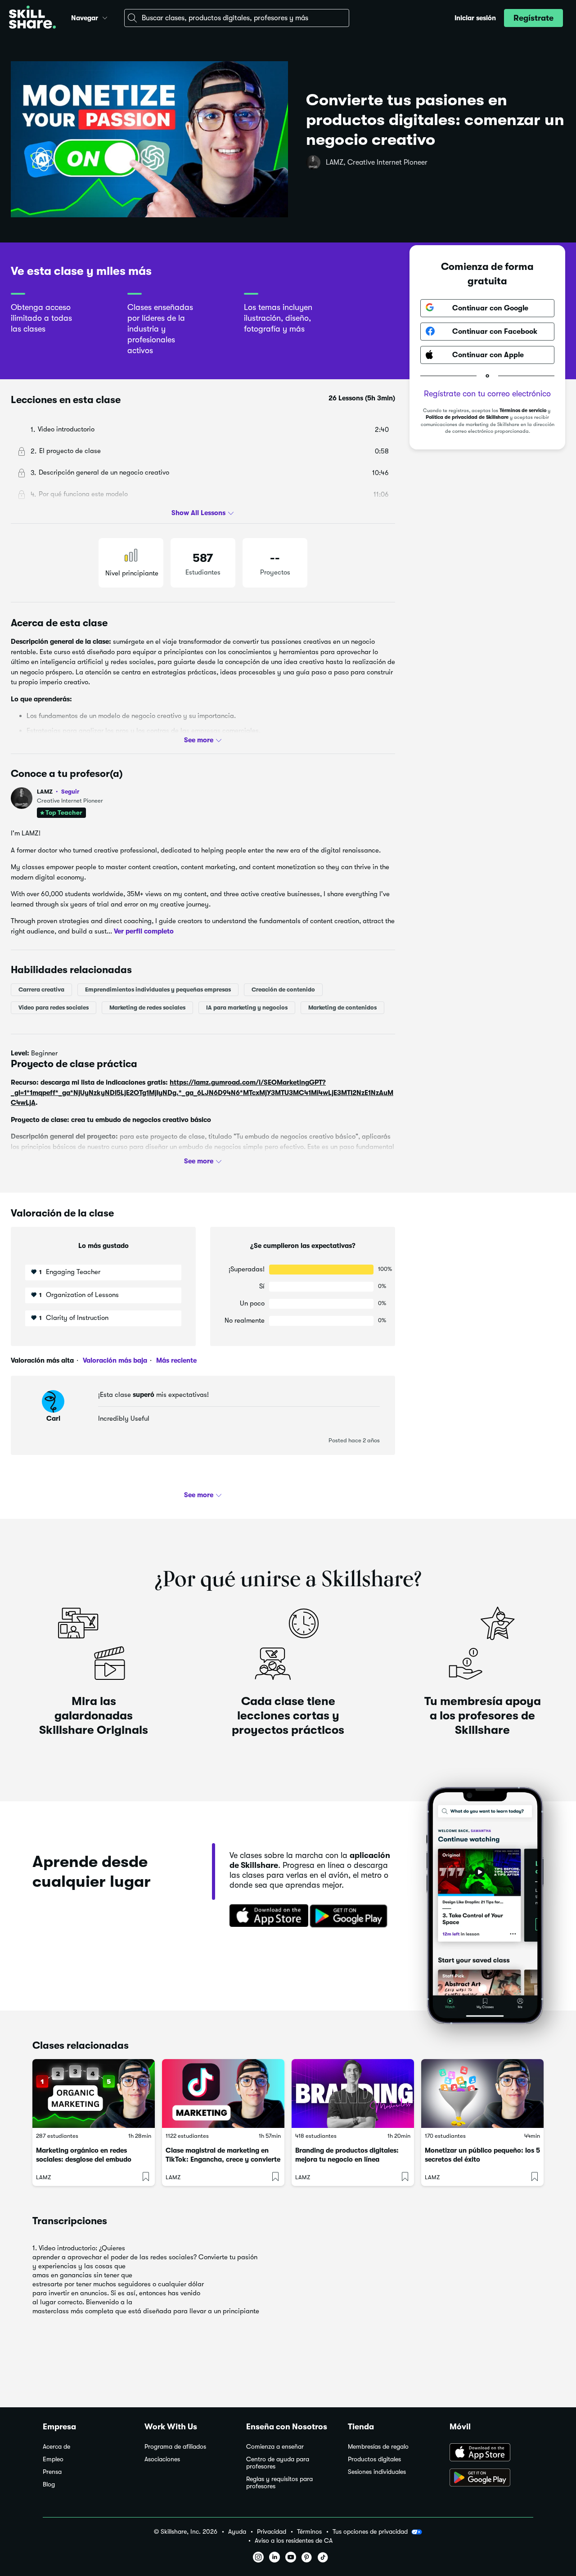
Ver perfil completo (144, 931)
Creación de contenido (283, 990)
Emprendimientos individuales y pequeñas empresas (158, 990)
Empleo (53, 2459)
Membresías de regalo (378, 2447)
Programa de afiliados (175, 2447)
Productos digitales (374, 2459)
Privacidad (272, 2532)
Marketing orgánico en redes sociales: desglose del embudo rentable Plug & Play (84, 2159)
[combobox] (237, 18)
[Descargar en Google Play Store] (491, 2478)
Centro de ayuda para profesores (278, 2463)
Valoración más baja (114, 1360)
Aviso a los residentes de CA (294, 2541)
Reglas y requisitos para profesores (279, 2483)
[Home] (32, 18)
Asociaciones (162, 2459)
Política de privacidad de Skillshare (467, 417)
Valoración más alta (42, 1360)
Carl (53, 1418)
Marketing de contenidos (342, 1008)
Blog (49, 2484)
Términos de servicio (523, 410)
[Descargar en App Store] (491, 2453)
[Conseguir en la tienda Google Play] (351, 1916)
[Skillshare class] (94, 2094)
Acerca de (56, 2447)
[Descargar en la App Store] (266, 1916)
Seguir (70, 791)
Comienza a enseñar (275, 2447)
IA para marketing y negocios (247, 1008)
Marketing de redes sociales (147, 1008)
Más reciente (175, 1360)
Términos (309, 2532)
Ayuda (237, 2532)
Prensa (52, 2472)
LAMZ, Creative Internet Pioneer (377, 162)
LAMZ (58, 792)
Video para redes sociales (54, 1008)
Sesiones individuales (377, 2472)
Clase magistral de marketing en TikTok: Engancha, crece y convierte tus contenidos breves (223, 2159)
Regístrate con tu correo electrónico (487, 393)
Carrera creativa (41, 990)
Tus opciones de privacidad (370, 2531)
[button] (105, 17)
